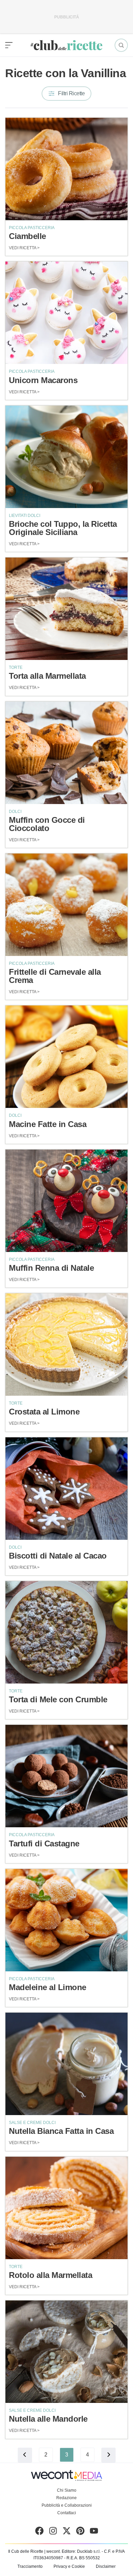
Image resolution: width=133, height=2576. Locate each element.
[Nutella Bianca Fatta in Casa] (66, 2064)
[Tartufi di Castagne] (66, 1776)
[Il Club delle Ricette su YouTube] (94, 2532)
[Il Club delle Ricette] (66, 45)
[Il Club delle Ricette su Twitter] (67, 2532)
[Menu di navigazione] (9, 45)
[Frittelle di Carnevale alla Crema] (66, 905)
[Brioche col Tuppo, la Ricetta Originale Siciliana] (66, 457)
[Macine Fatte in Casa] (66, 1057)
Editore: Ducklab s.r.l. (81, 2551)
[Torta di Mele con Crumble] (66, 1632)
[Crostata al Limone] (66, 1345)
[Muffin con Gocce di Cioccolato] (66, 753)
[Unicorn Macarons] (66, 313)
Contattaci (67, 2513)
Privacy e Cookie (69, 2566)
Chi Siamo (67, 2490)
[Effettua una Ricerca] (121, 45)
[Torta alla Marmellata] (66, 609)
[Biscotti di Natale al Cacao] (66, 1489)
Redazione (66, 2498)
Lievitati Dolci (25, 516)
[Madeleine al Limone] (66, 1920)
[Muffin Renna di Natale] (66, 1201)
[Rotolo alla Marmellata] (66, 2208)
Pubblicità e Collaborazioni (67, 2505)
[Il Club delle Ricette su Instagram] (53, 2532)
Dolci (15, 812)
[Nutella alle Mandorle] (66, 2352)
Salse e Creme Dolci (32, 2123)
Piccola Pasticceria (32, 228)
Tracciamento (30, 2566)
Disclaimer (106, 2566)
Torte (16, 667)
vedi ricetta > (24, 248)
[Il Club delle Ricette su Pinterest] (80, 2532)
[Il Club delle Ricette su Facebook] (39, 2532)
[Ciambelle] (66, 169)
